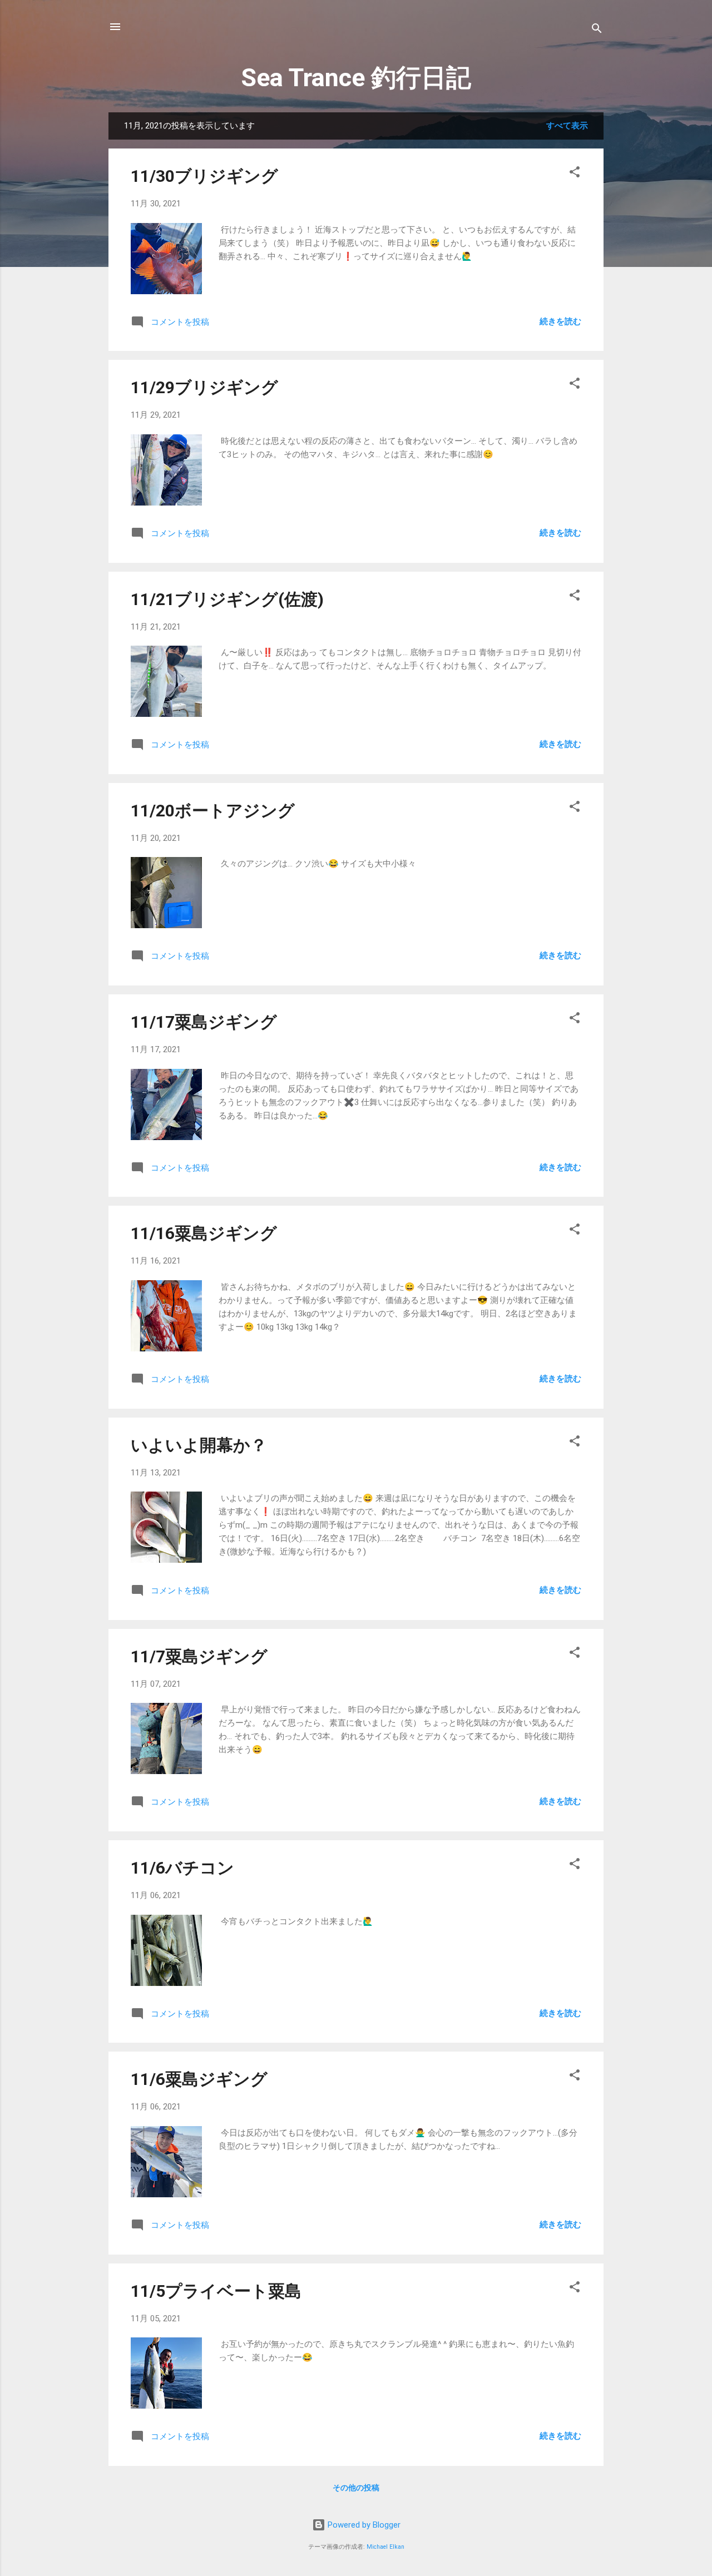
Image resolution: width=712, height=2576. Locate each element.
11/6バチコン (182, 1868)
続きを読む (560, 321)
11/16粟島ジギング (204, 1233)
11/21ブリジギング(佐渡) (227, 599)
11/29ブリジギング (204, 387)
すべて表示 (567, 126)
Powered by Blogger (363, 2525)
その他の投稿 (356, 2488)
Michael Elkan (385, 2547)
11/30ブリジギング (204, 176)
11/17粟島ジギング (204, 1022)
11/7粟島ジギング (199, 1656)
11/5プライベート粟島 (216, 2291)
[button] (575, 174)
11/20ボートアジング (213, 811)
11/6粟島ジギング (199, 2079)
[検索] (597, 30)
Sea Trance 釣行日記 (356, 78)
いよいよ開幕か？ (199, 1445)
